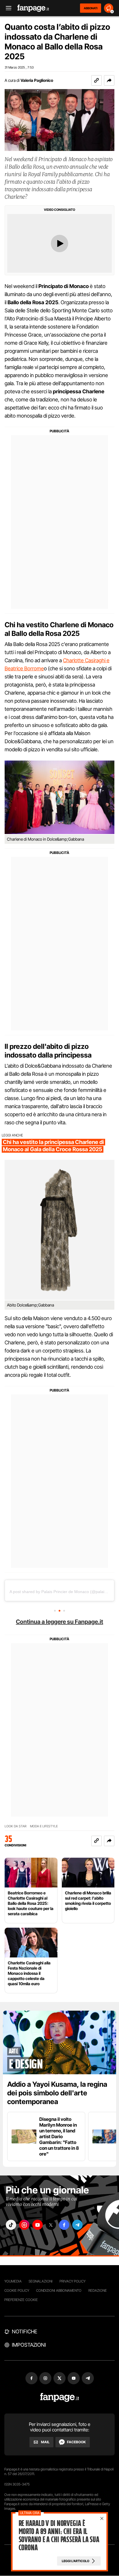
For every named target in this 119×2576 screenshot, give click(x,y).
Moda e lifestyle (44, 1826)
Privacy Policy (72, 2281)
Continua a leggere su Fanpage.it (59, 1622)
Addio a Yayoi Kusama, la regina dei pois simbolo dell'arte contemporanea (57, 2093)
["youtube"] (38, 2225)
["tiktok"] (11, 2225)
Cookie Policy (17, 2290)
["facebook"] (64, 2225)
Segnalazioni (41, 2281)
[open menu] (7, 8)
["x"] (51, 2225)
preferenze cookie (21, 2300)
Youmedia (13, 2281)
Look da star (16, 1826)
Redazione (98, 2290)
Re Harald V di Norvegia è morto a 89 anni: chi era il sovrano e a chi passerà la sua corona (59, 2536)
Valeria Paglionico (37, 80)
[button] (109, 80)
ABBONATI (91, 8)
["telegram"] (77, 2225)
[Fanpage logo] (33, 8)
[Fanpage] (60, 2397)
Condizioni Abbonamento (59, 2290)
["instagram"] (24, 2225)
